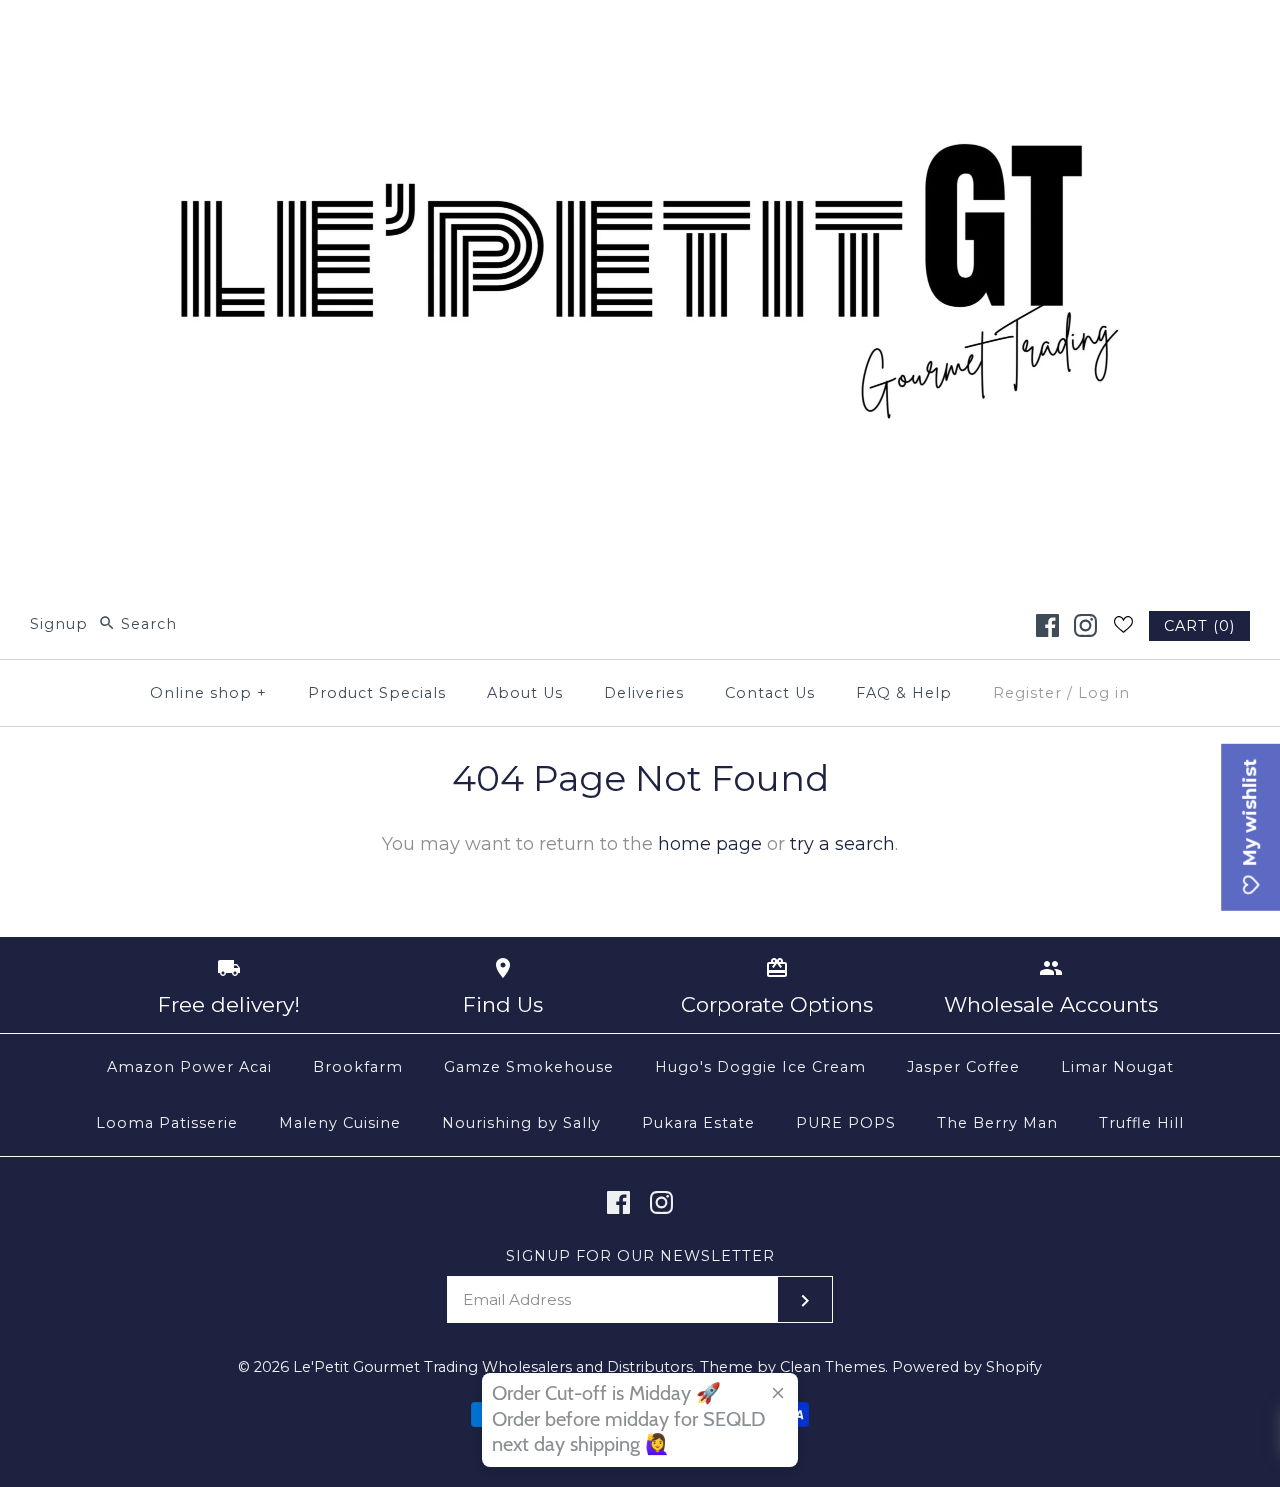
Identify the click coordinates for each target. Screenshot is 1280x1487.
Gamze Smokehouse (529, 1067)
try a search (842, 844)
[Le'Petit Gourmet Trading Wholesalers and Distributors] (640, 34)
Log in (1104, 693)
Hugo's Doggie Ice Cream (760, 1067)
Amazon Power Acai (189, 1067)
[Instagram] (1085, 625)
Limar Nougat (1117, 1067)
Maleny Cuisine (340, 1123)
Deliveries (644, 693)
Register (1027, 693)
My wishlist (1250, 815)
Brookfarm (358, 1067)
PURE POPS (846, 1123)
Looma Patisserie (167, 1123)
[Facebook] (1047, 625)
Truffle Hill (1141, 1123)
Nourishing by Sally (521, 1123)
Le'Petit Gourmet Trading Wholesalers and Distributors (493, 1367)
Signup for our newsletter (640, 1256)
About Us (525, 693)
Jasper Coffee (963, 1067)
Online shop (208, 693)
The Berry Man (997, 1123)
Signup (59, 624)
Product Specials (377, 693)
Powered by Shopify (967, 1367)
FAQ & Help (904, 693)
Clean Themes (832, 1367)
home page (710, 844)
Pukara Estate (698, 1123)
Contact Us (770, 693)
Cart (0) (1199, 626)
